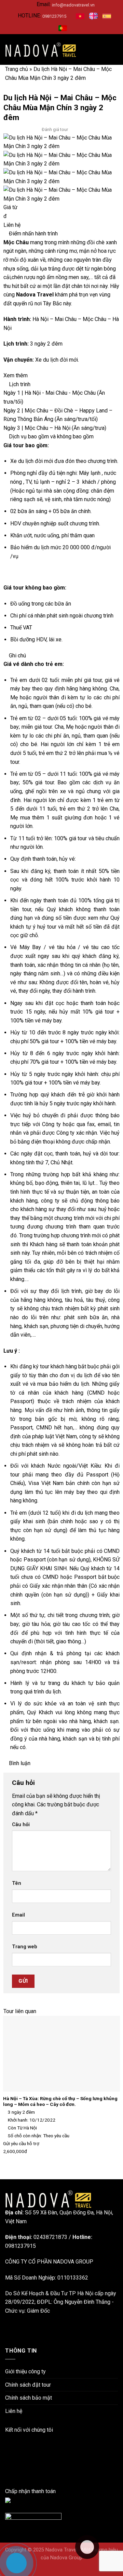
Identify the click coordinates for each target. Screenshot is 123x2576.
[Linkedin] (7, 2448)
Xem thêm (16, 375)
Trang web (25, 1947)
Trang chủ (17, 69)
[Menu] (114, 50)
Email (18, 1915)
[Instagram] (7, 2456)
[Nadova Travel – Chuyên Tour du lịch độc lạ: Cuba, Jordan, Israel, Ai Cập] (48, 2199)
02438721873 (50, 2237)
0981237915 (54, 16)
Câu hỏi (21, 1825)
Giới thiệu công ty (25, 2371)
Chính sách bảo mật (29, 2398)
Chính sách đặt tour (28, 2385)
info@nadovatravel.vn (73, 5)
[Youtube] (7, 2465)
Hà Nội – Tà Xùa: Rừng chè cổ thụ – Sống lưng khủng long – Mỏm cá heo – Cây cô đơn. (60, 2101)
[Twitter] (7, 2473)
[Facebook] (7, 2439)
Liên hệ (12, 225)
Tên (17, 1883)
